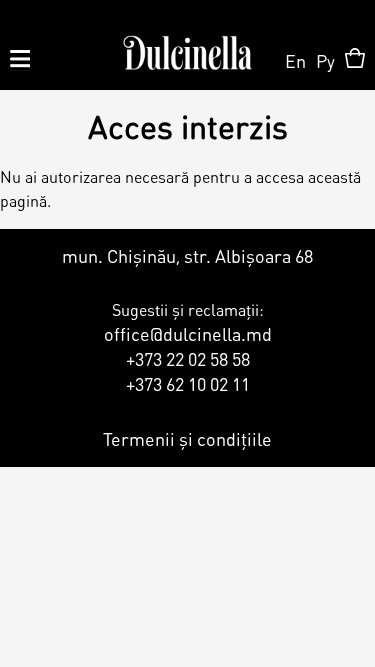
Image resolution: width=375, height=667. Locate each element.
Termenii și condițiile (187, 438)
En (295, 60)
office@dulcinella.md (188, 333)
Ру (325, 60)
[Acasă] (187, 45)
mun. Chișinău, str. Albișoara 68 (187, 255)
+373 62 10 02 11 (188, 383)
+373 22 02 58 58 (188, 358)
